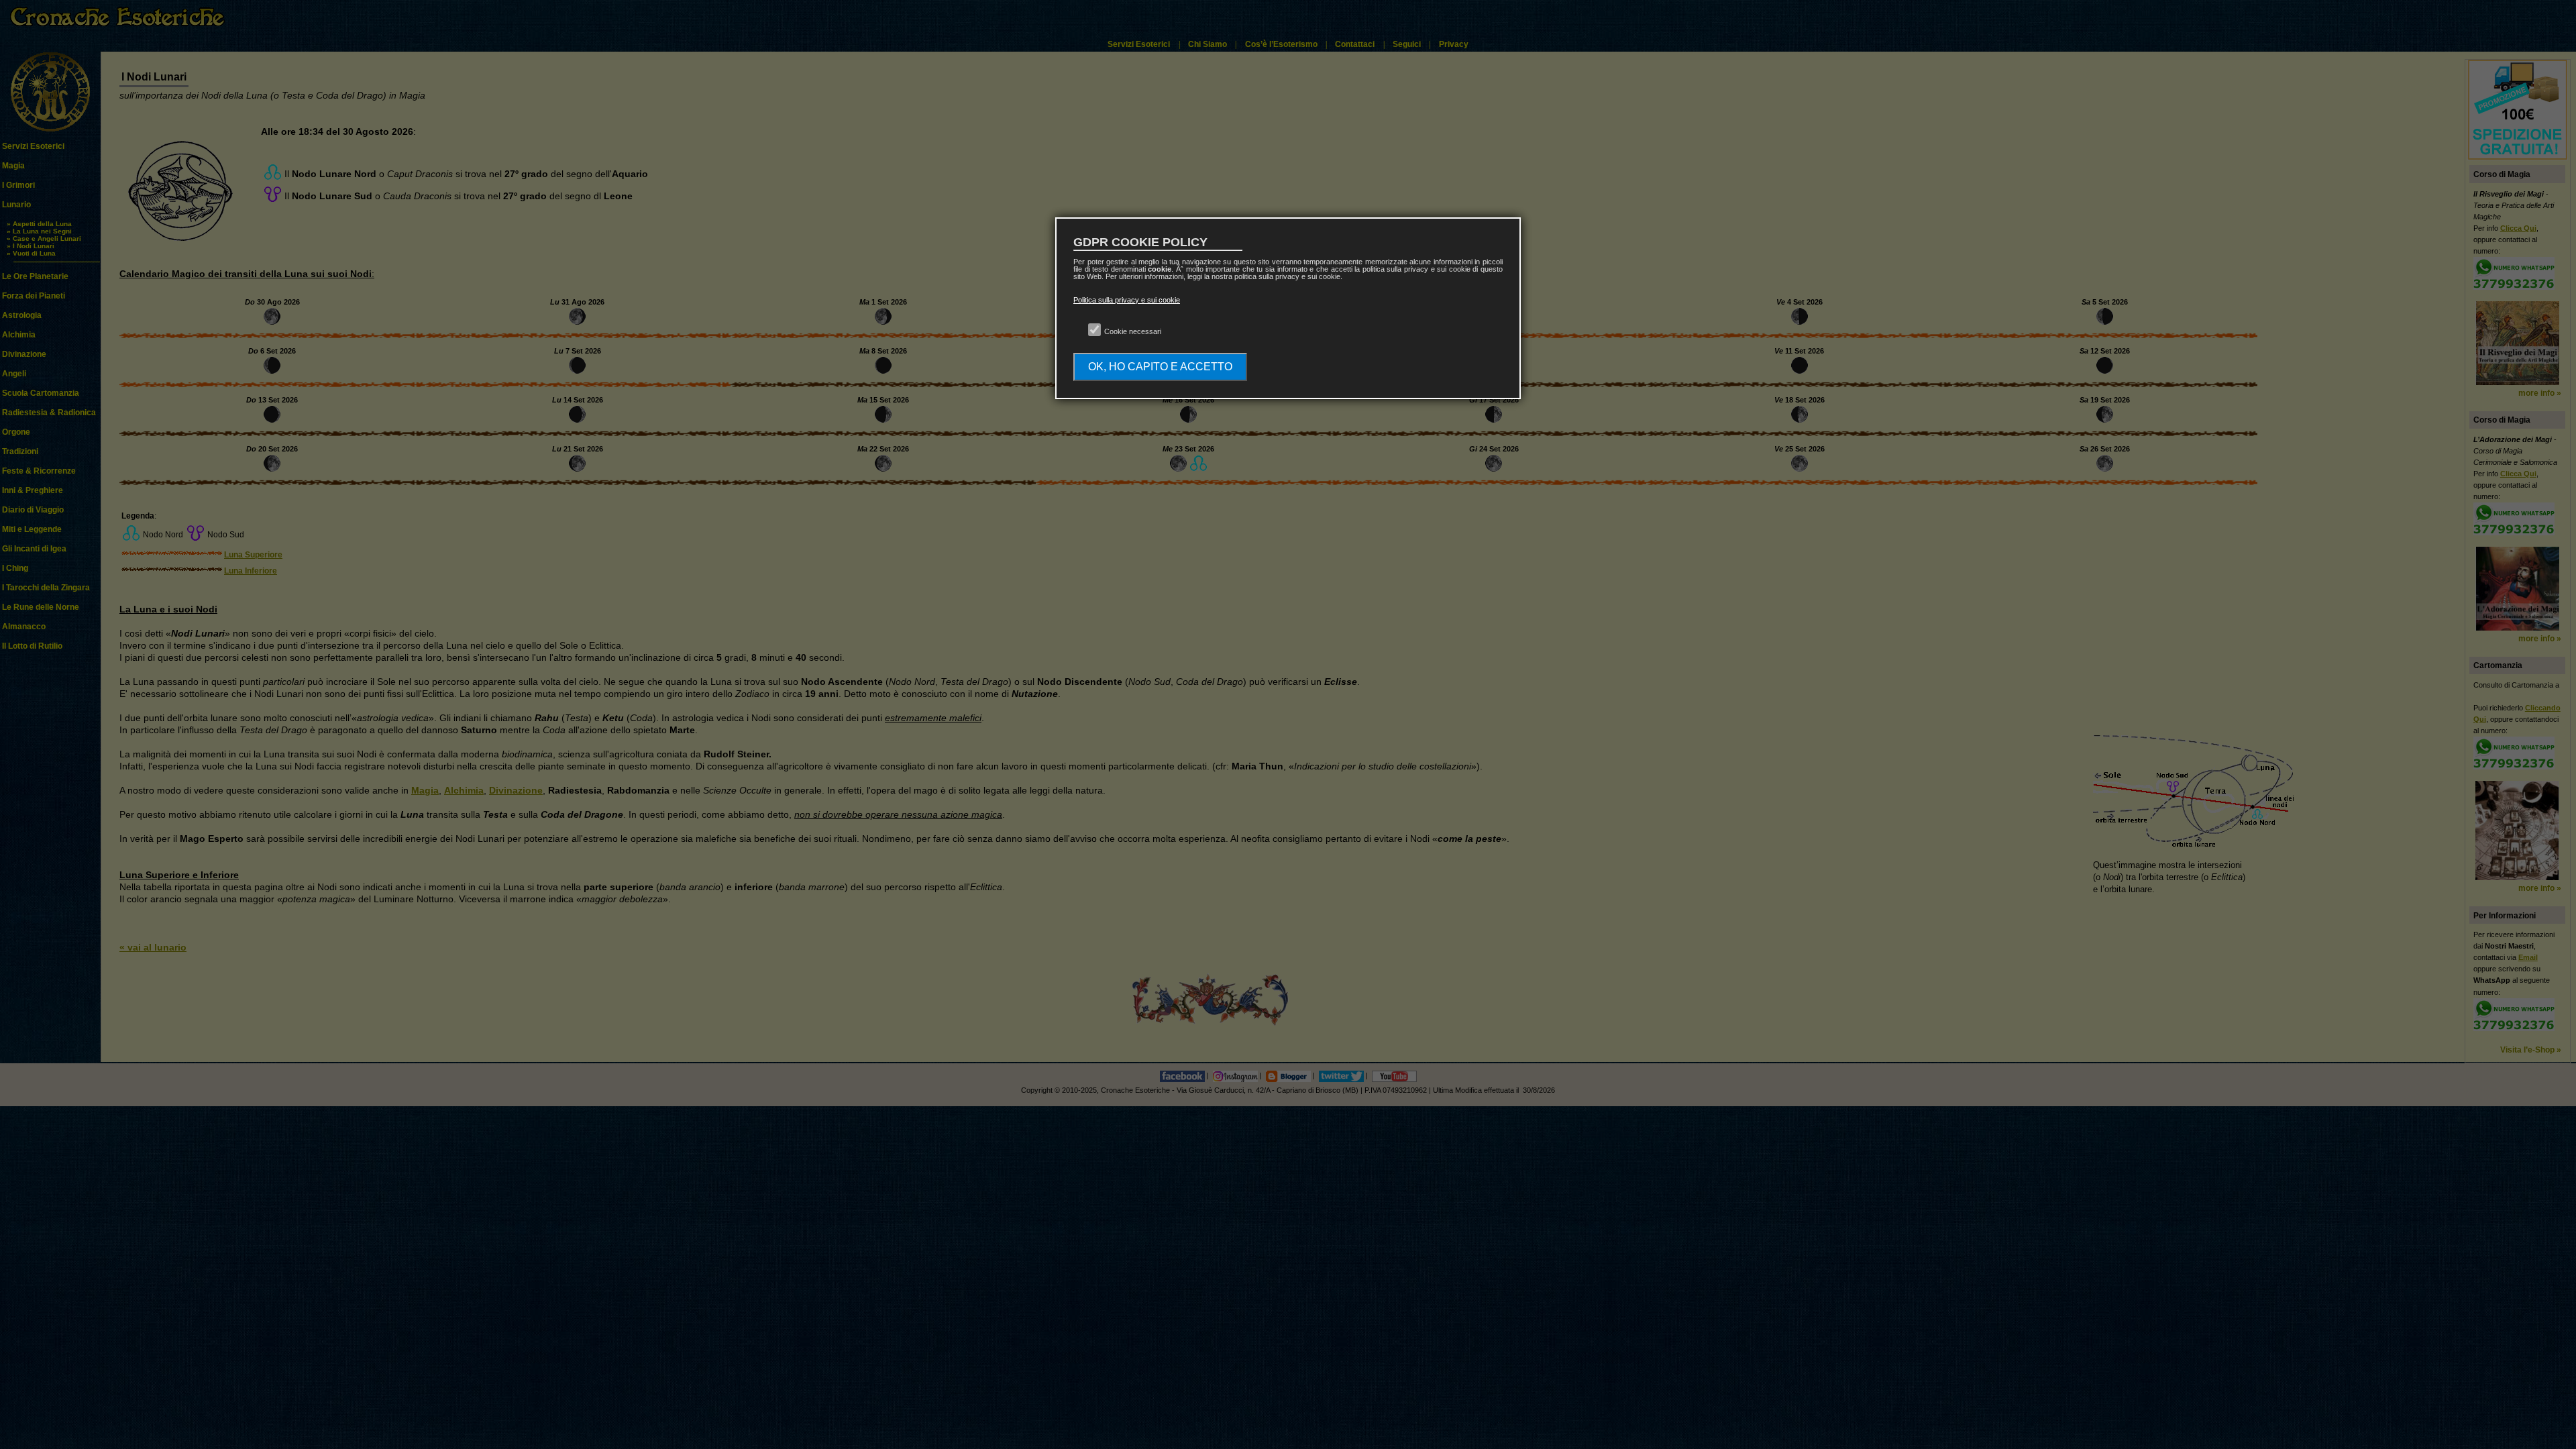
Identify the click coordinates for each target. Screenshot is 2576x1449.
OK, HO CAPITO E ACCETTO (1160, 367)
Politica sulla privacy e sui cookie (1127, 300)
